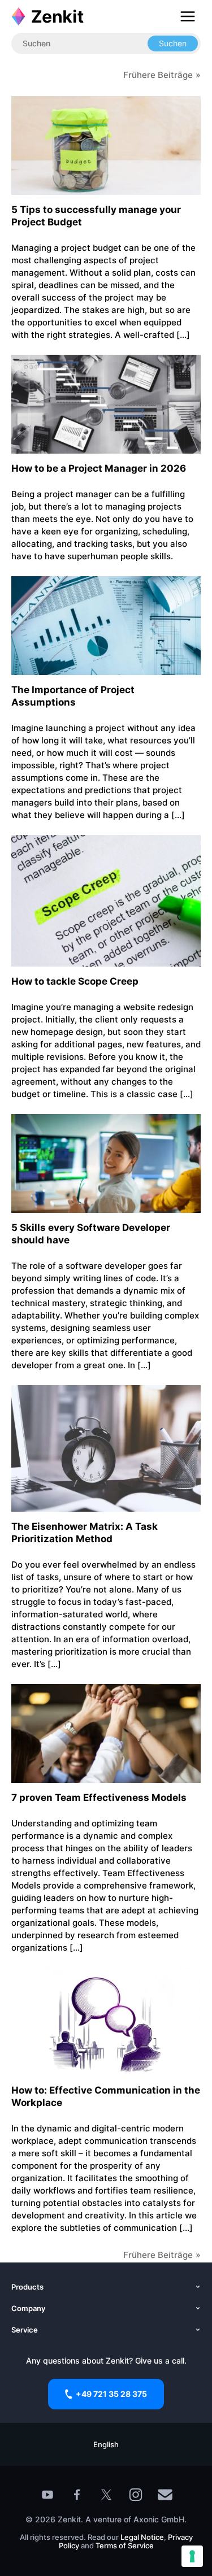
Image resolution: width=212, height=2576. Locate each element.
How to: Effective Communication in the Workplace (106, 2096)
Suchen (173, 43)
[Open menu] (188, 16)
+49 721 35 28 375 (111, 2394)
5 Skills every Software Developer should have (91, 1234)
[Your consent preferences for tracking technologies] (192, 2556)
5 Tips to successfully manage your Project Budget (96, 216)
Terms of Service (125, 2545)
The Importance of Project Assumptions (73, 696)
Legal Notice (142, 2537)
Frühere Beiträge (158, 75)
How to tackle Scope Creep (75, 981)
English (106, 2444)
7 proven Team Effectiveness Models (99, 1798)
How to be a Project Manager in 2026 (99, 468)
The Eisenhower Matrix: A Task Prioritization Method (85, 1533)
